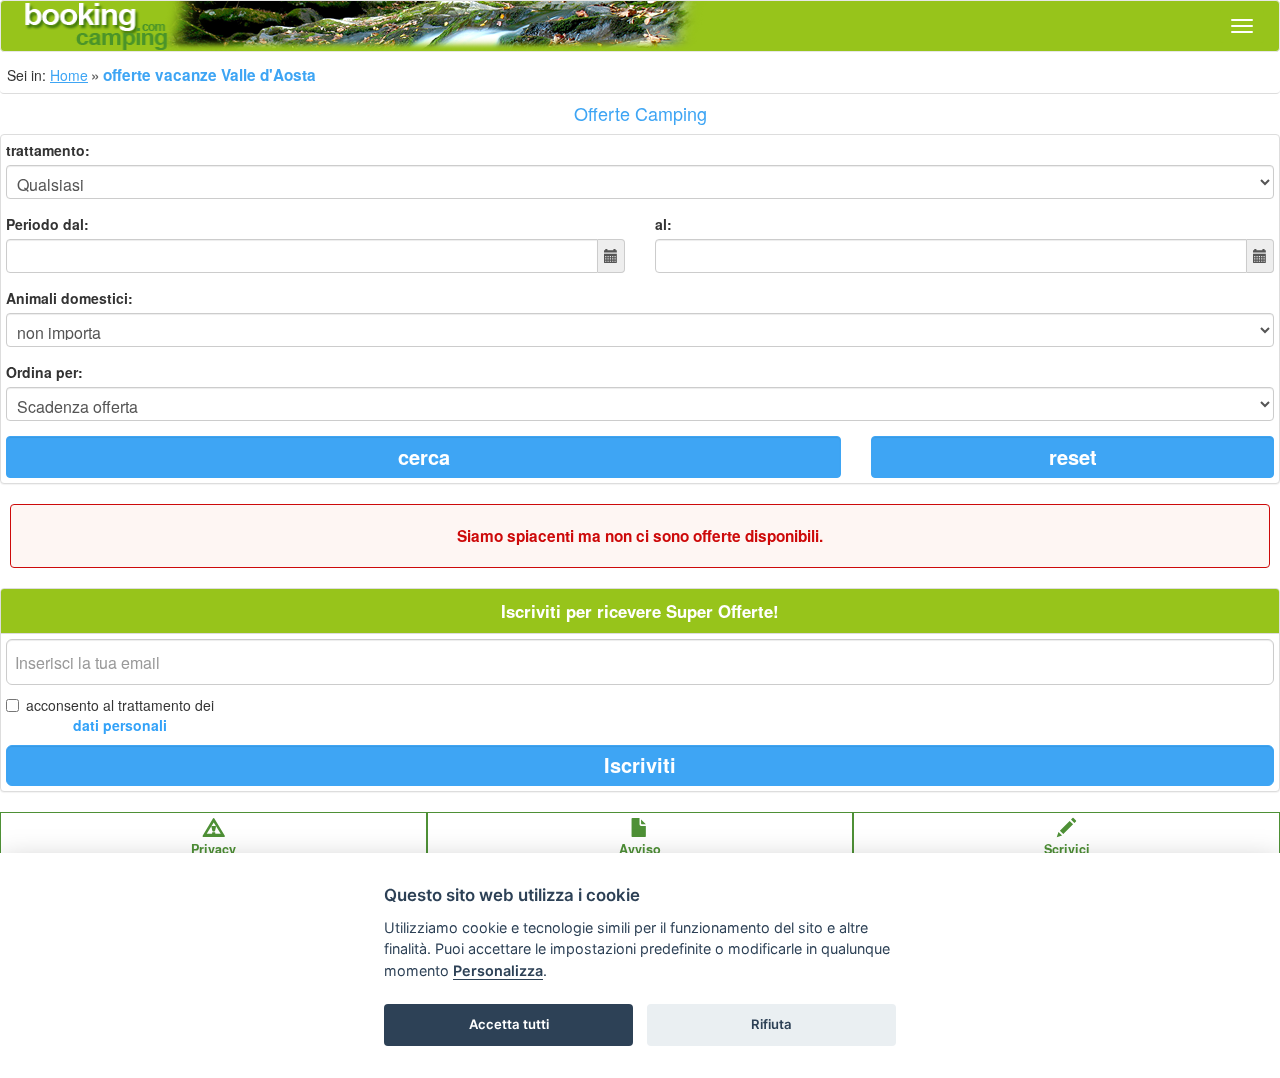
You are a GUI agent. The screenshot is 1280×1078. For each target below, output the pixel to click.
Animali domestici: (69, 298)
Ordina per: (44, 372)
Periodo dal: (47, 224)
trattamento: (48, 150)
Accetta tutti (509, 1024)
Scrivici (1067, 849)
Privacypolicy (213, 858)
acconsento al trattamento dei (120, 715)
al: (663, 224)
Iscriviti (640, 764)
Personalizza (498, 970)
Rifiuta (771, 1024)
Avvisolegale (640, 858)
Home (69, 75)
